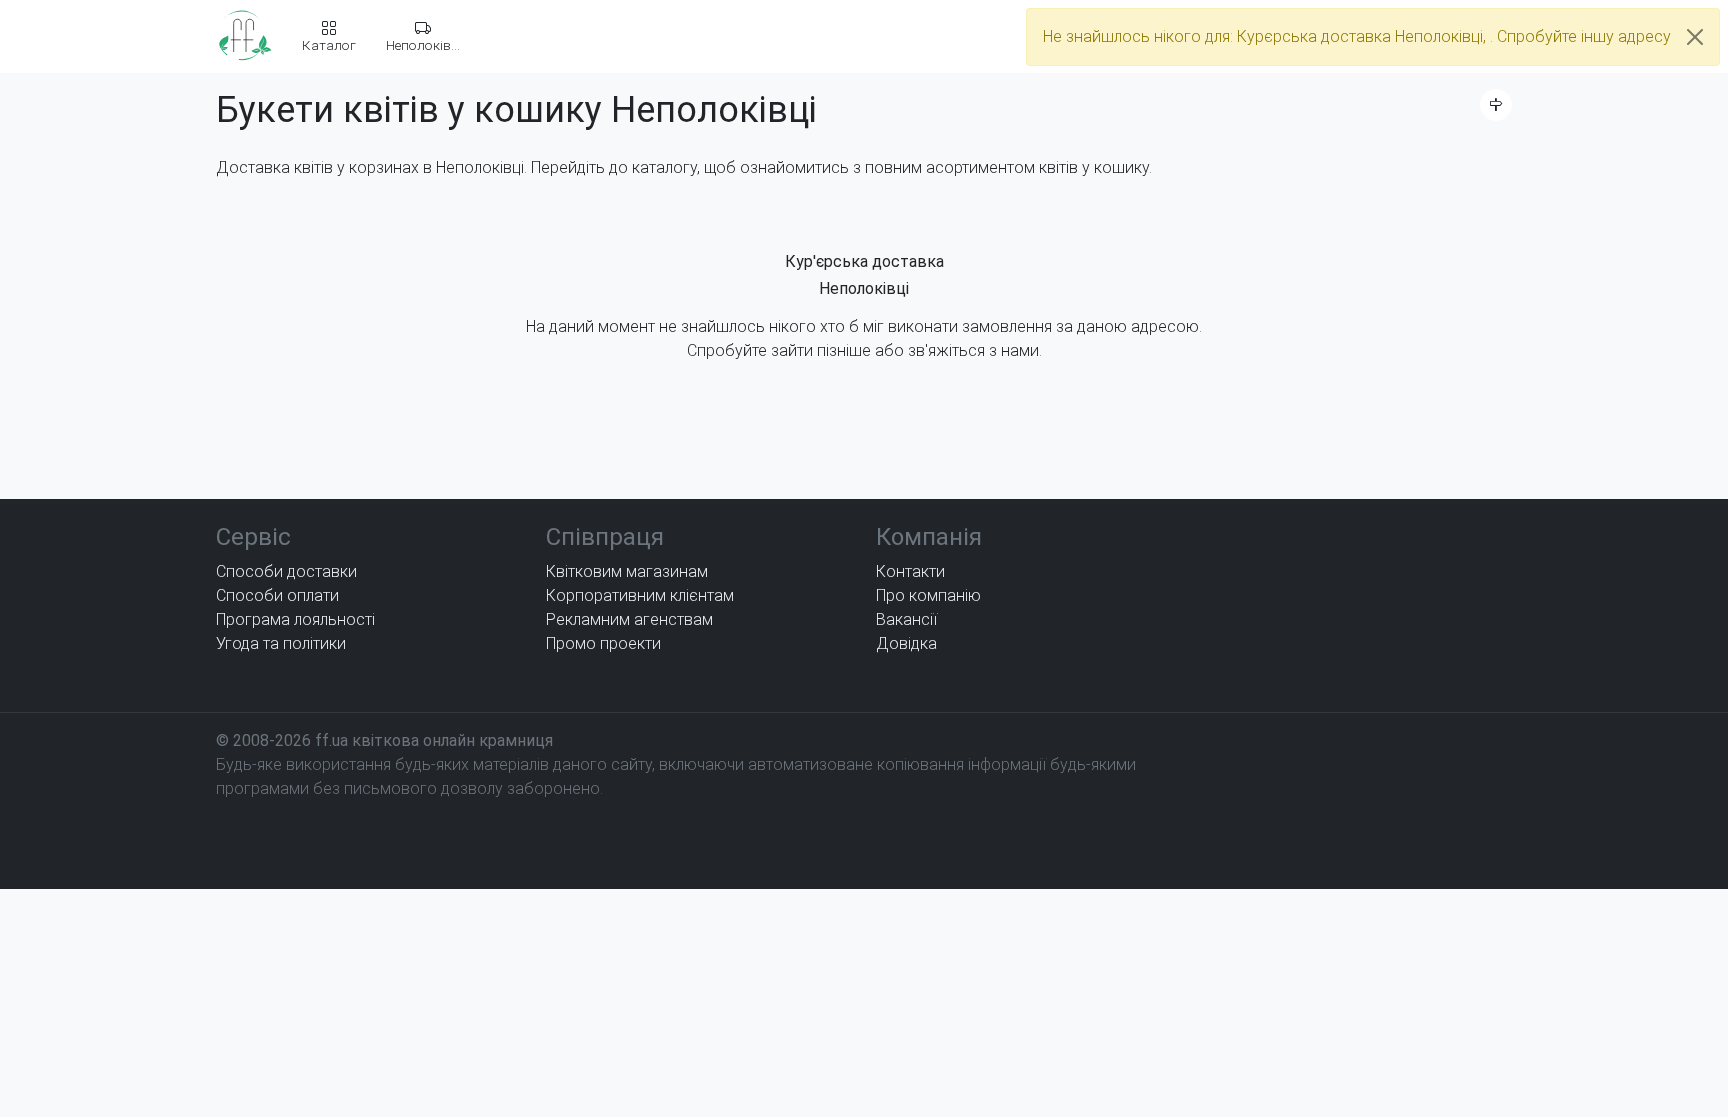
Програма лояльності (295, 619)
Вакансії (906, 619)
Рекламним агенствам (629, 619)
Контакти (910, 571)
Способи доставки (286, 571)
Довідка (906, 643)
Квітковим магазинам (627, 571)
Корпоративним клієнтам (640, 595)
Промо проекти (603, 643)
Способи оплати (277, 595)
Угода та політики (281, 643)
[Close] (1695, 37)
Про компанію (928, 595)
